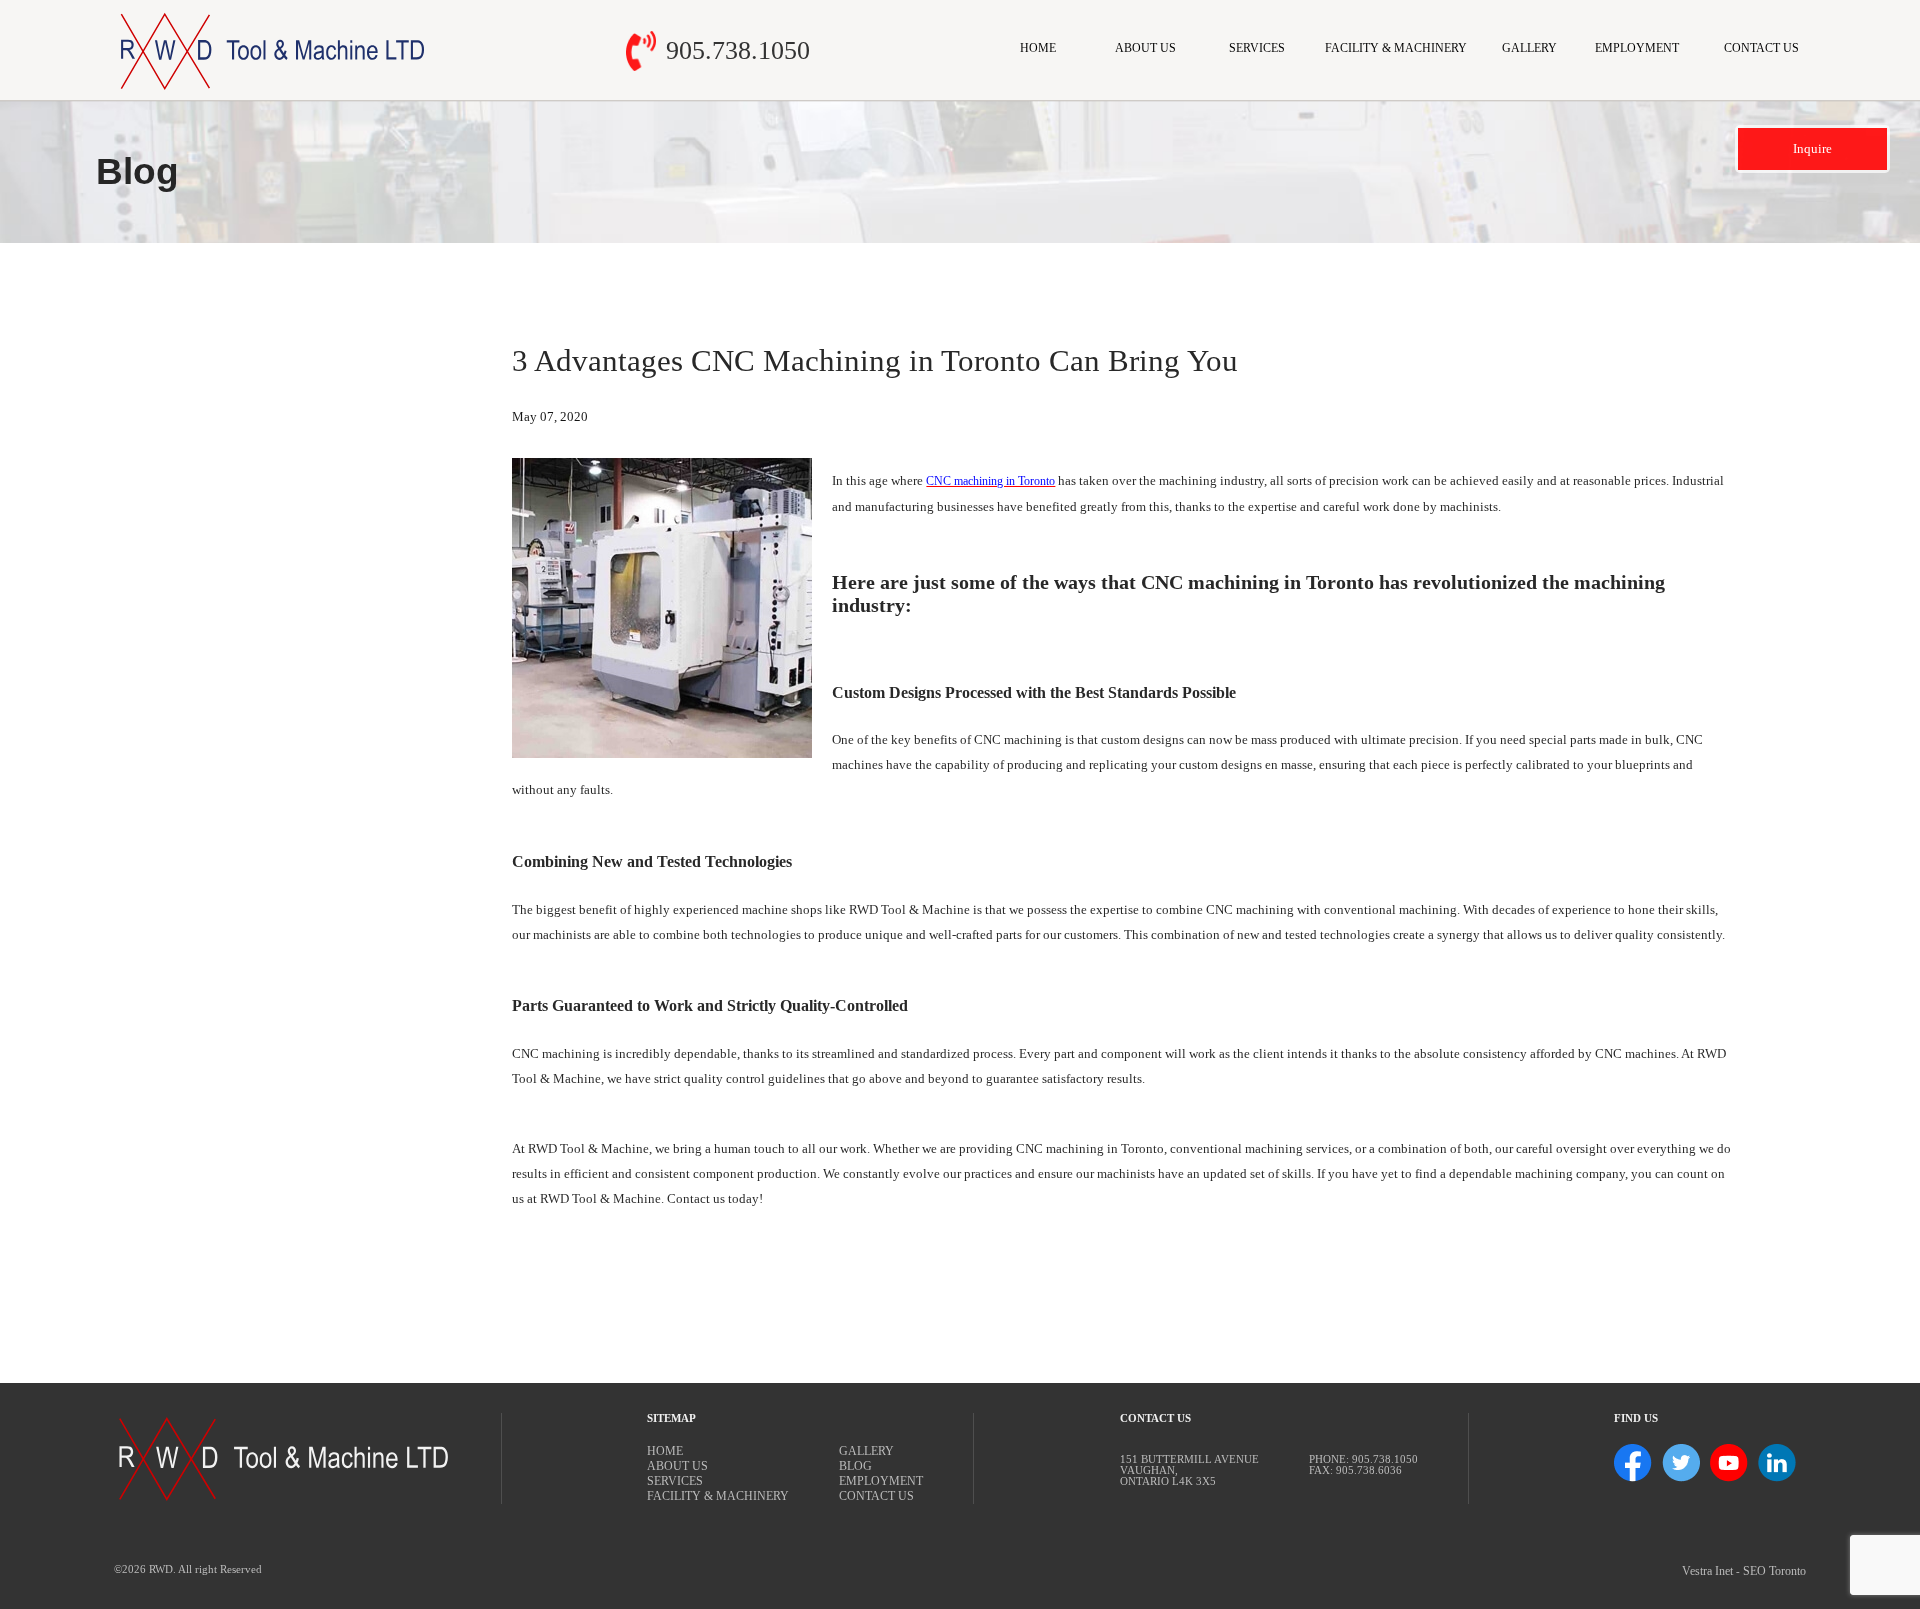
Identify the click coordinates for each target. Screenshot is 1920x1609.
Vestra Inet (1707, 1571)
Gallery (1529, 48)
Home (1038, 48)
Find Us (1636, 1418)
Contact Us (1761, 48)
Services (1257, 48)
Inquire (1812, 148)
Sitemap (671, 1418)
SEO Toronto (1774, 1571)
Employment (1637, 48)
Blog (855, 1466)
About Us (1145, 48)
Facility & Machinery (1396, 48)
